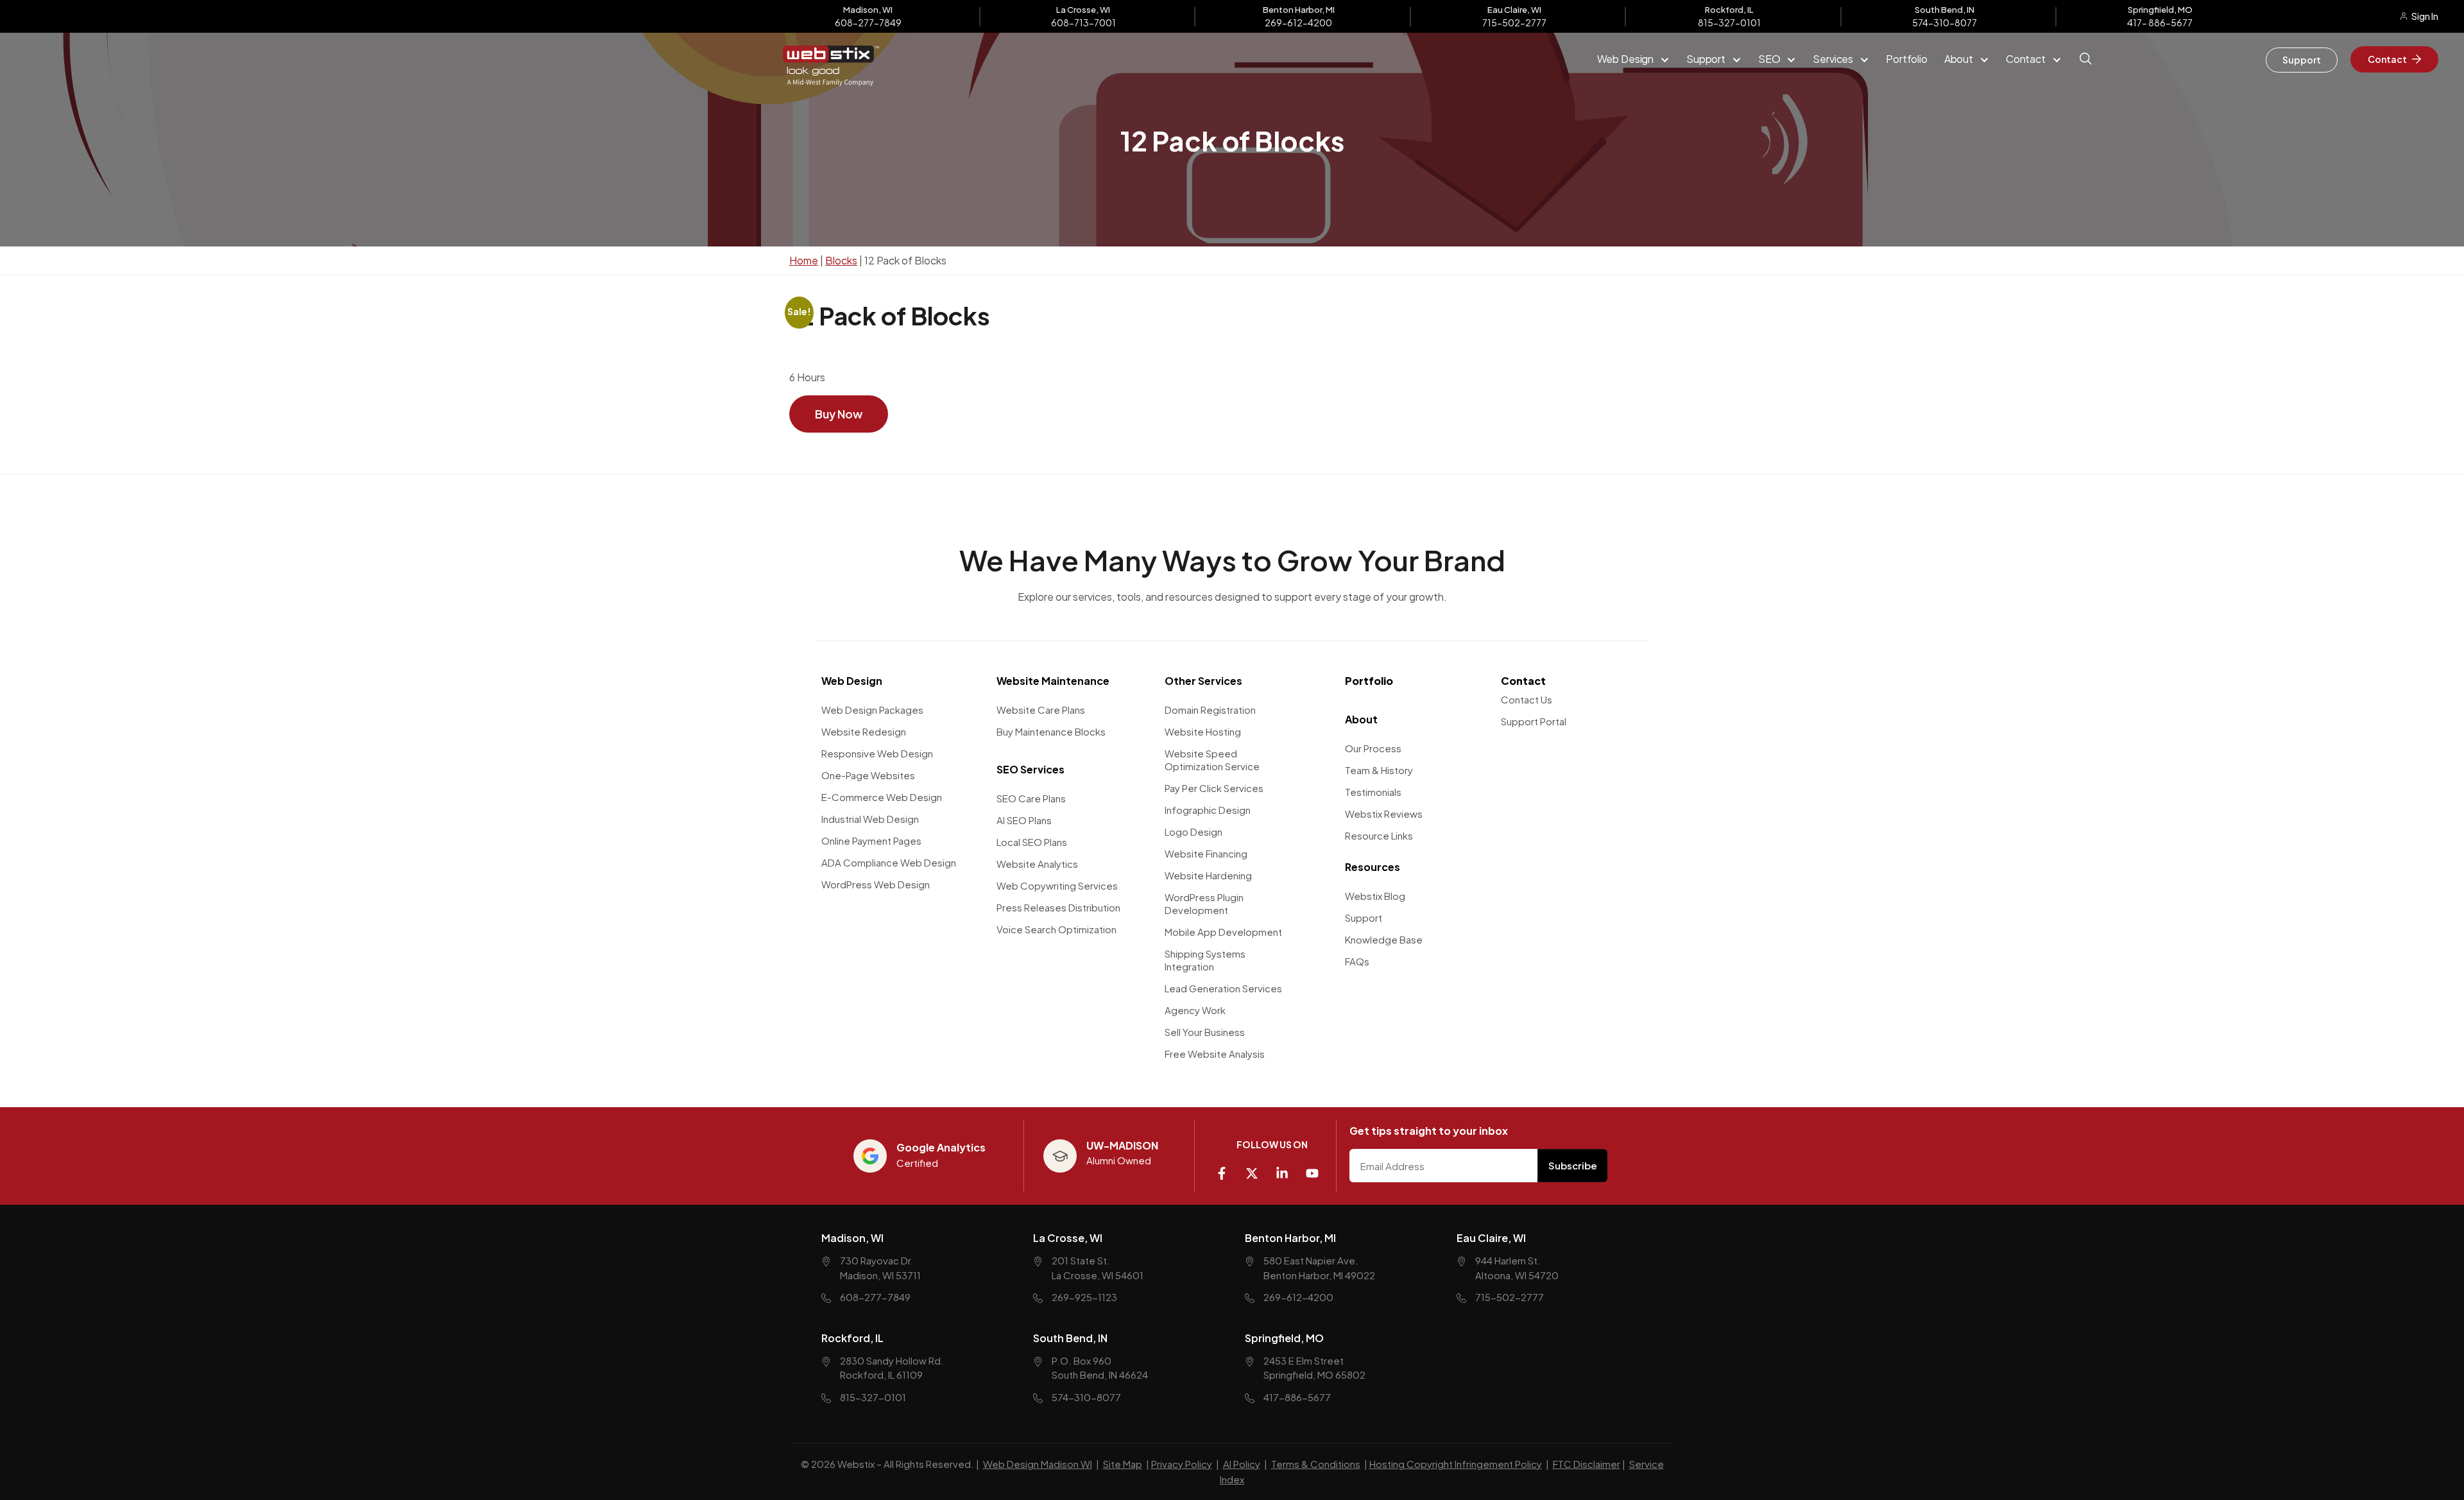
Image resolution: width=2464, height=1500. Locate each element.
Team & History (1379, 770)
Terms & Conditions (1316, 1464)
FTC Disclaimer (1587, 1464)
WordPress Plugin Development (1204, 903)
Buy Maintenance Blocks (1051, 731)
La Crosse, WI (1068, 1238)
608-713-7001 (1083, 22)
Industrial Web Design (870, 819)
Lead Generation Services (1223, 988)
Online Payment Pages (871, 841)
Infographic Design (1208, 810)
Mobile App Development (1223, 932)
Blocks (841, 260)
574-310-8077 (1945, 22)
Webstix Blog (1375, 896)
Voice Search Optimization (1057, 929)
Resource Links (1379, 835)
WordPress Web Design (876, 884)
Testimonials (1373, 792)
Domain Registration (1210, 710)
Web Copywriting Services (1057, 885)
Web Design (852, 681)
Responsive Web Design (877, 753)
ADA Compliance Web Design (889, 862)
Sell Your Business (1205, 1032)
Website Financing (1206, 853)
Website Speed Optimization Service (1212, 760)
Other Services (1203, 681)
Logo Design (1193, 832)
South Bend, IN (1070, 1337)
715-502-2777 (1514, 22)
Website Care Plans (1041, 710)
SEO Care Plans (1031, 798)
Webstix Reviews (1384, 814)
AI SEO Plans (1024, 820)
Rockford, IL (852, 1337)
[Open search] (2087, 67)
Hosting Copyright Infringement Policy (1456, 1464)
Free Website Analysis (1215, 1054)
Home (804, 260)
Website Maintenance (1053, 681)
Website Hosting (1203, 731)
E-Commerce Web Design (882, 797)
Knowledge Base (1384, 939)
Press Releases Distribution (1058, 907)
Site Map (1123, 1464)
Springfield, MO (1284, 1337)
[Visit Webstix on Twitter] (1257, 1168)
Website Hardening (1208, 875)
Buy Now (839, 414)
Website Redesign (864, 731)
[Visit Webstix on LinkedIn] (1287, 1168)
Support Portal (1534, 721)
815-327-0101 (1729, 22)
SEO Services (1031, 769)
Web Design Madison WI (1038, 1464)
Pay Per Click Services (1214, 788)
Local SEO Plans (1032, 842)
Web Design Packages (872, 710)
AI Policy (1242, 1464)
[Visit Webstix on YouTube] (1317, 1168)
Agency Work (1195, 1010)
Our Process (1373, 748)
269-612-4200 (1298, 22)
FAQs (1357, 961)
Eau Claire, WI (1491, 1238)
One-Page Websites (868, 775)
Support (1364, 918)
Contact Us (1527, 699)
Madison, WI (852, 1238)
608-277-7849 (868, 22)
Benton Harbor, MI (1290, 1238)
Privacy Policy (1182, 1464)
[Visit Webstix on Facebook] (1227, 1168)
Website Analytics (1037, 864)
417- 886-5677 (2160, 22)
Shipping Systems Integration (1205, 960)
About (1361, 719)
